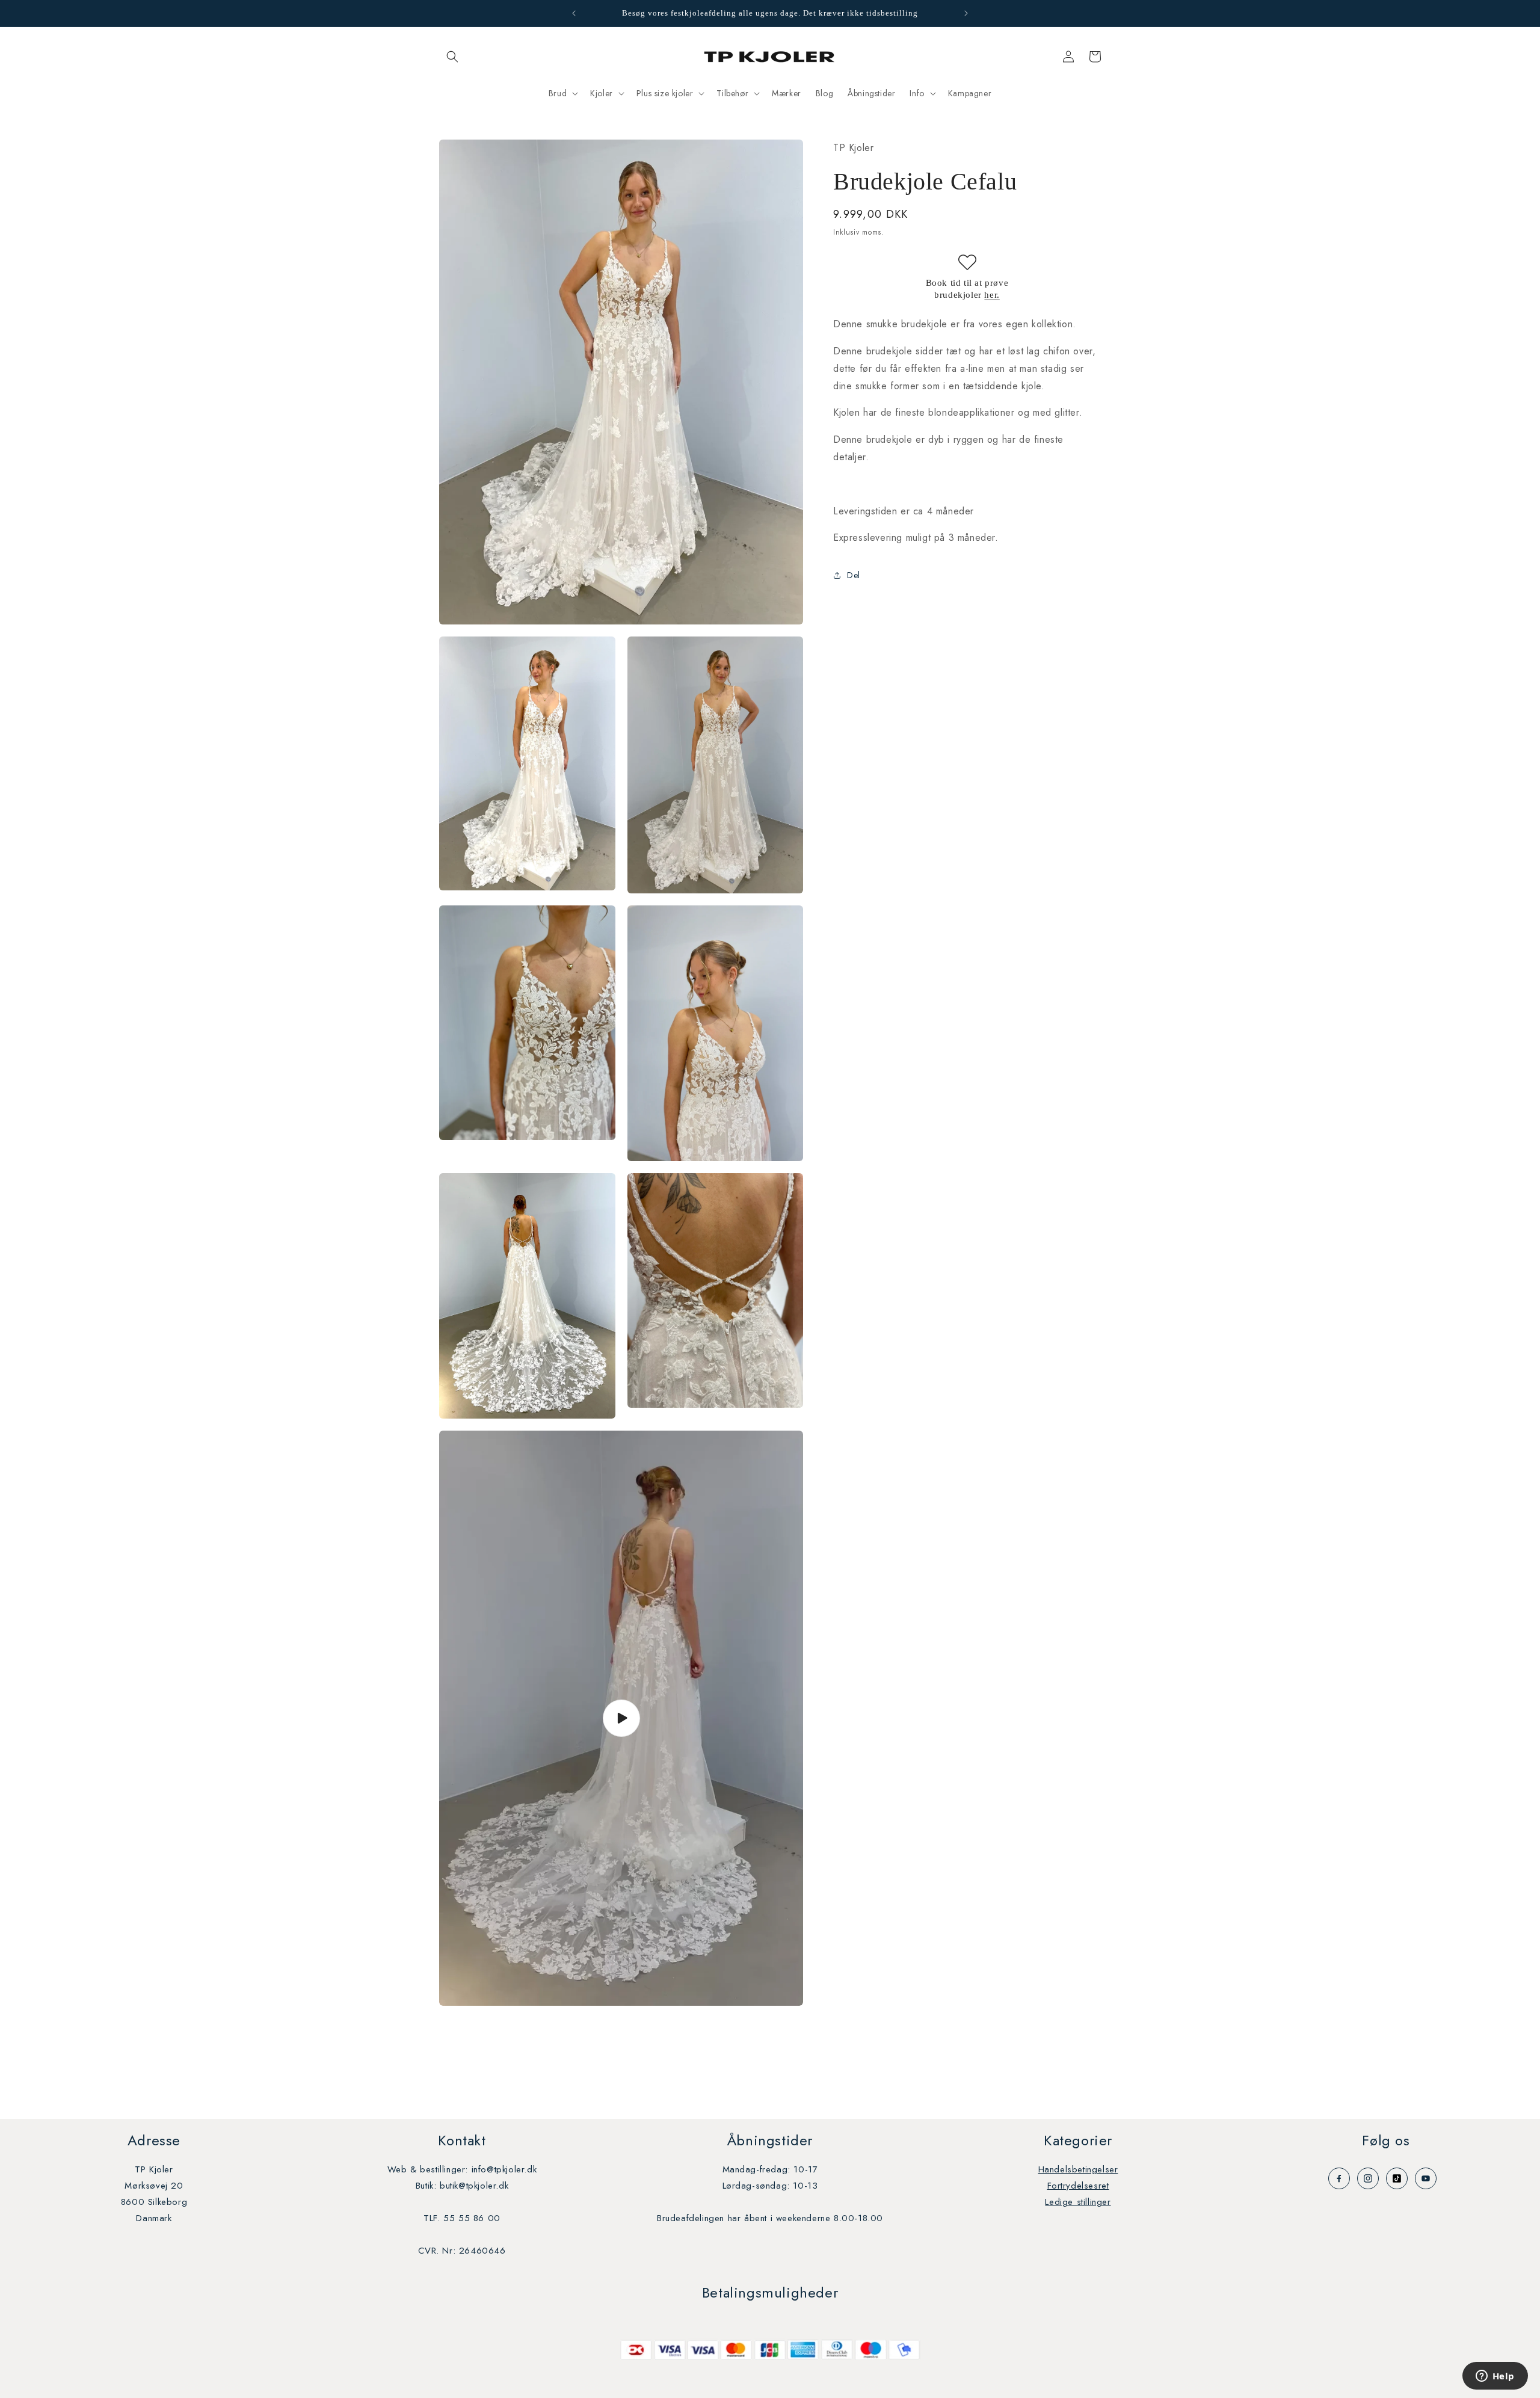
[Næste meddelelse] (966, 13)
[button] (452, 57)
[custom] (1339, 2178)
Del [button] (854, 575)
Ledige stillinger (1078, 2202)
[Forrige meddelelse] (574, 13)
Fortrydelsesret (1078, 2186)
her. (992, 294)
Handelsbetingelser (1078, 2169)
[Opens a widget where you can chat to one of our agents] (1495, 2377)
